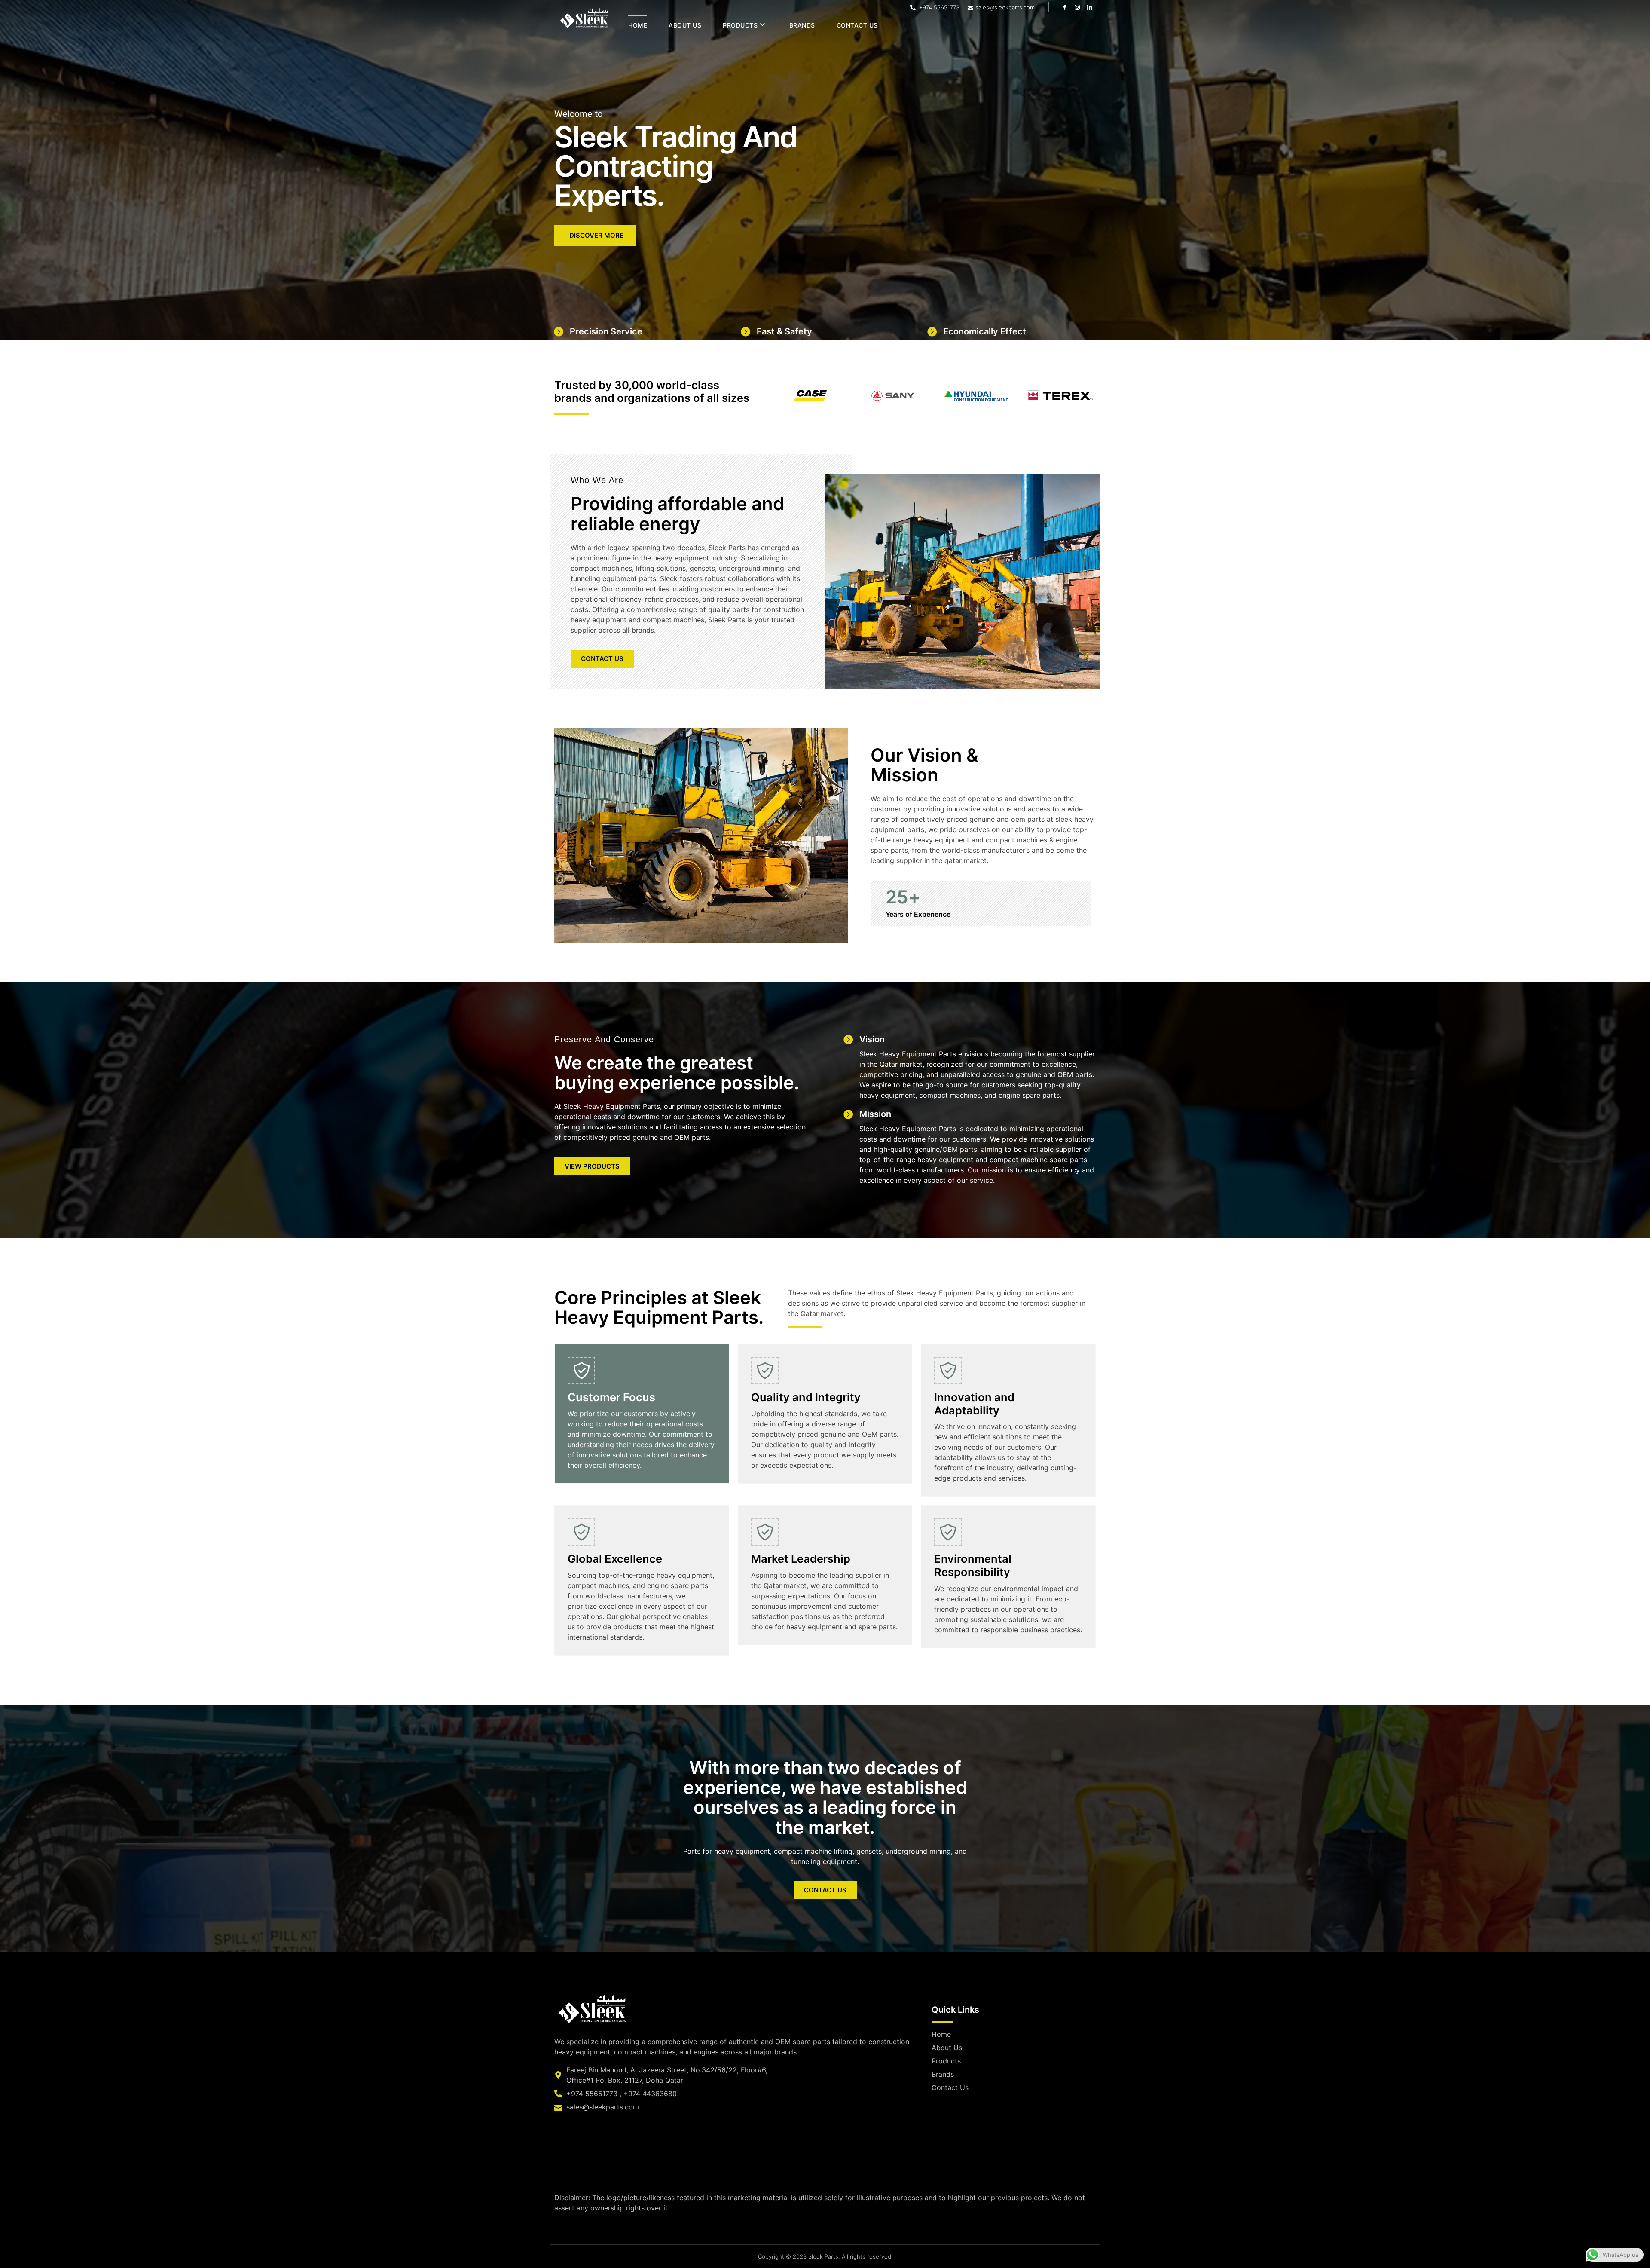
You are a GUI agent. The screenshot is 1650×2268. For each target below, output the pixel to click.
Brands (802, 25)
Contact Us (857, 25)
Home (638, 25)
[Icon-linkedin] (1090, 7)
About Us (685, 25)
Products (740, 25)
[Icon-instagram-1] (1077, 7)
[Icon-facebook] (1065, 7)
